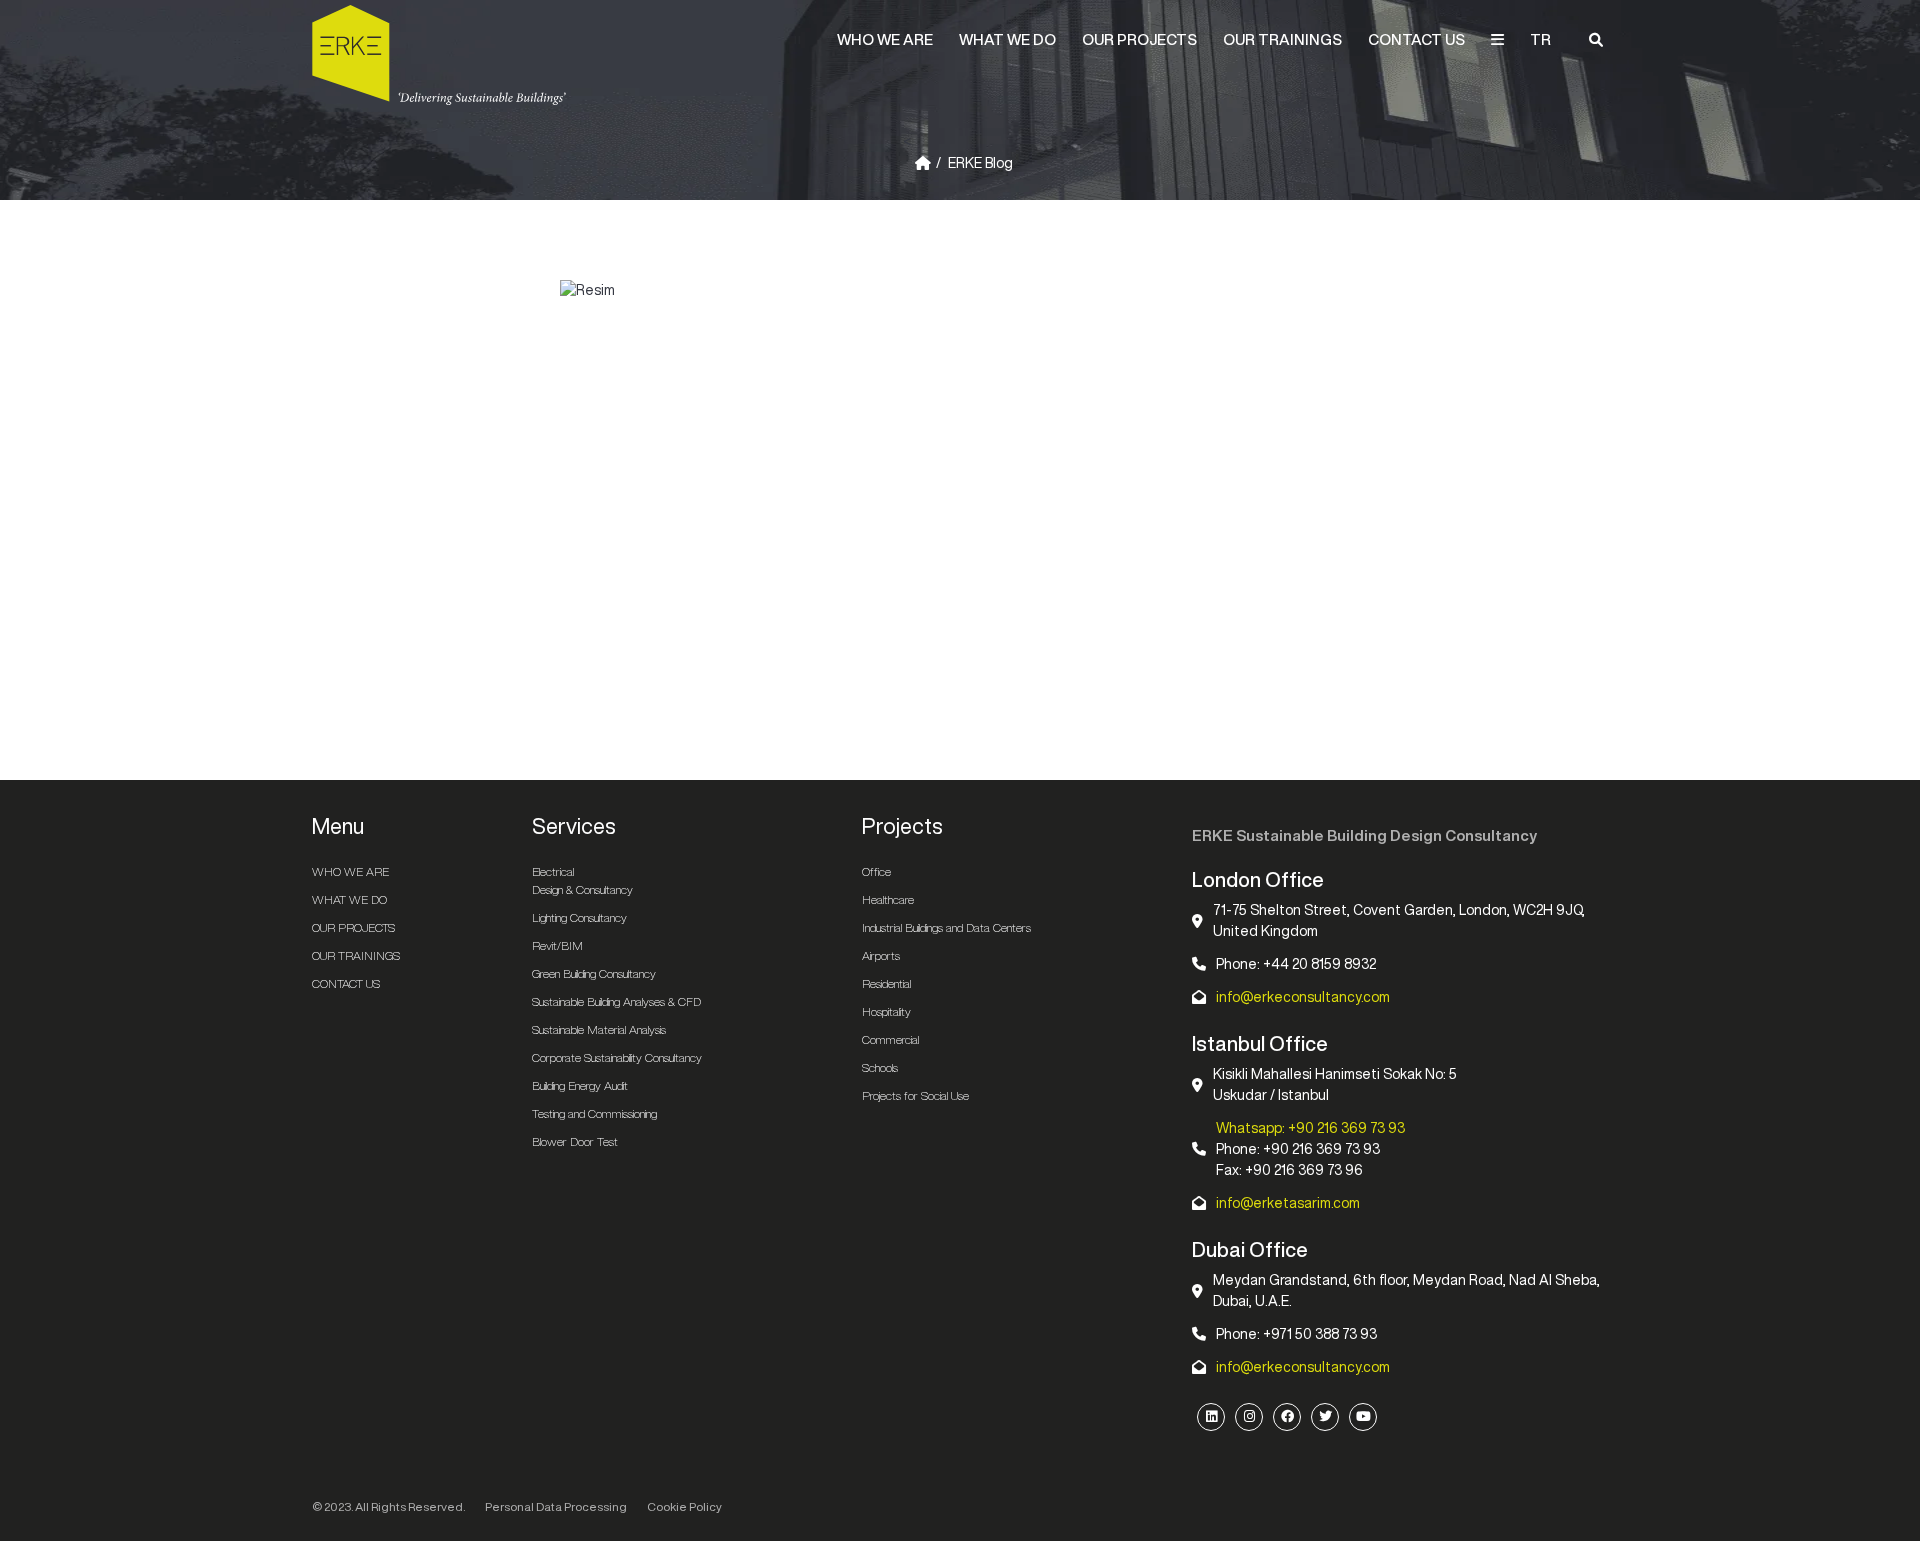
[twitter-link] (1325, 1417)
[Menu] (1497, 40)
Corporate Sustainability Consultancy (617, 1057)
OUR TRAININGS (1282, 39)
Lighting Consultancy (579, 917)
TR (1540, 39)
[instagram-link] (1249, 1417)
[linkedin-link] (1211, 1417)
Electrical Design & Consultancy (582, 880)
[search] (1596, 40)
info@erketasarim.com (1288, 1203)
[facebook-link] (1287, 1417)
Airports (881, 955)
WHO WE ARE (885, 39)
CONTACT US (1416, 39)
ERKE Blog (980, 163)
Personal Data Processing (556, 1506)
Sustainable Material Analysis (599, 1029)
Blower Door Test (575, 1141)
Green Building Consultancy (594, 973)
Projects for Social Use (915, 1095)
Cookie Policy (684, 1506)
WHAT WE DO (1007, 39)
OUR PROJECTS (1139, 39)
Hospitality (886, 1011)
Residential (886, 983)
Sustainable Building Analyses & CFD (616, 1001)
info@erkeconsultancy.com (1303, 997)
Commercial (890, 1039)
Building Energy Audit (580, 1085)
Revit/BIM (557, 945)
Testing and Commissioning (594, 1113)
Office (876, 871)
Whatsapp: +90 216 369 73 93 (1310, 1128)
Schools (880, 1067)
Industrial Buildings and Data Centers (946, 927)
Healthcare (888, 899)
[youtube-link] (1363, 1417)
